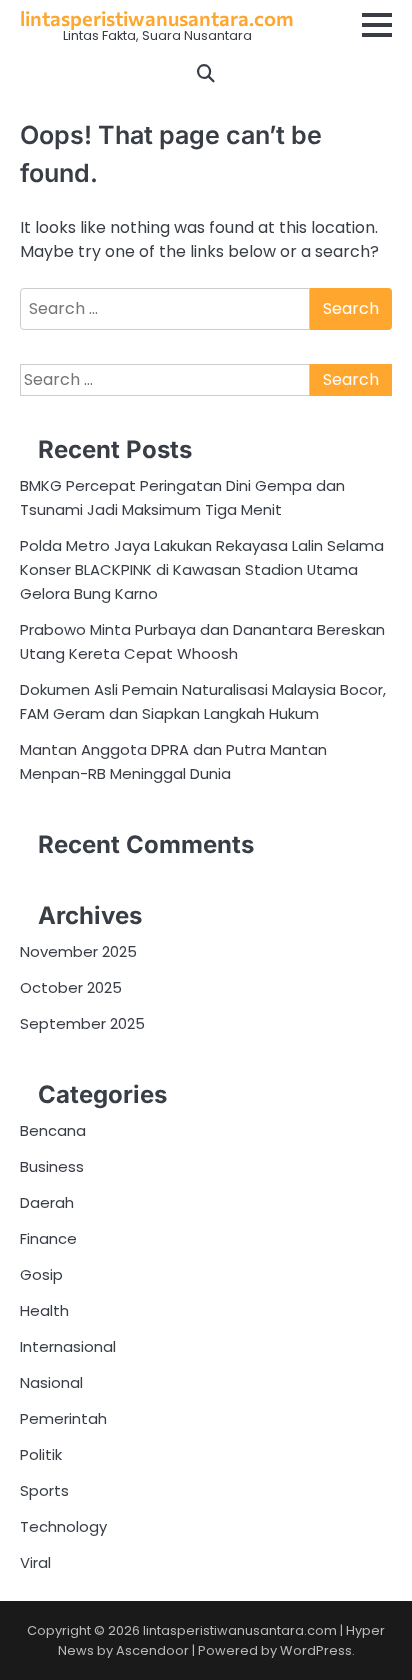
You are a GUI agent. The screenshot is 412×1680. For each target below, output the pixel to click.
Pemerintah (63, 1418)
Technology (63, 1526)
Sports (44, 1490)
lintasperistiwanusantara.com (157, 18)
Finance (48, 1238)
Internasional (68, 1346)
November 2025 (78, 951)
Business (52, 1166)
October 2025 (71, 987)
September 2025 (82, 1023)
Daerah (47, 1202)
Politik (41, 1454)
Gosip (41, 1274)
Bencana (53, 1130)
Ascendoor (152, 1650)
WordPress (316, 1650)
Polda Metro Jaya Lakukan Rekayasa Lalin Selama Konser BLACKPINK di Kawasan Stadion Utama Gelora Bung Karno (202, 569)
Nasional (51, 1382)
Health (44, 1310)
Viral (35, 1562)
